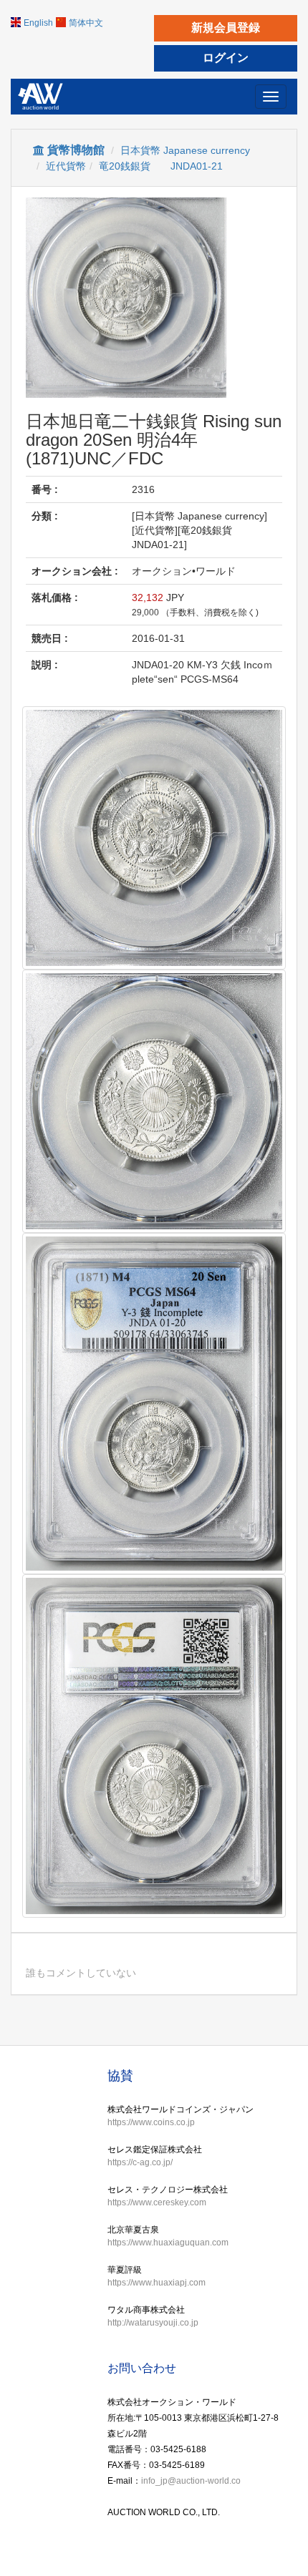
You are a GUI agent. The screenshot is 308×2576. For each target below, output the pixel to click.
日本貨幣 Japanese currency (185, 150)
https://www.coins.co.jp (151, 2122)
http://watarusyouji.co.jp (153, 2323)
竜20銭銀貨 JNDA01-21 (161, 166)
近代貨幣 (66, 166)
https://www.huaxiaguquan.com (168, 2243)
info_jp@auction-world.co (191, 2481)
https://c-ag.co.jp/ (140, 2162)
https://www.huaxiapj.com (157, 2283)
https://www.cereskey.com (157, 2202)
